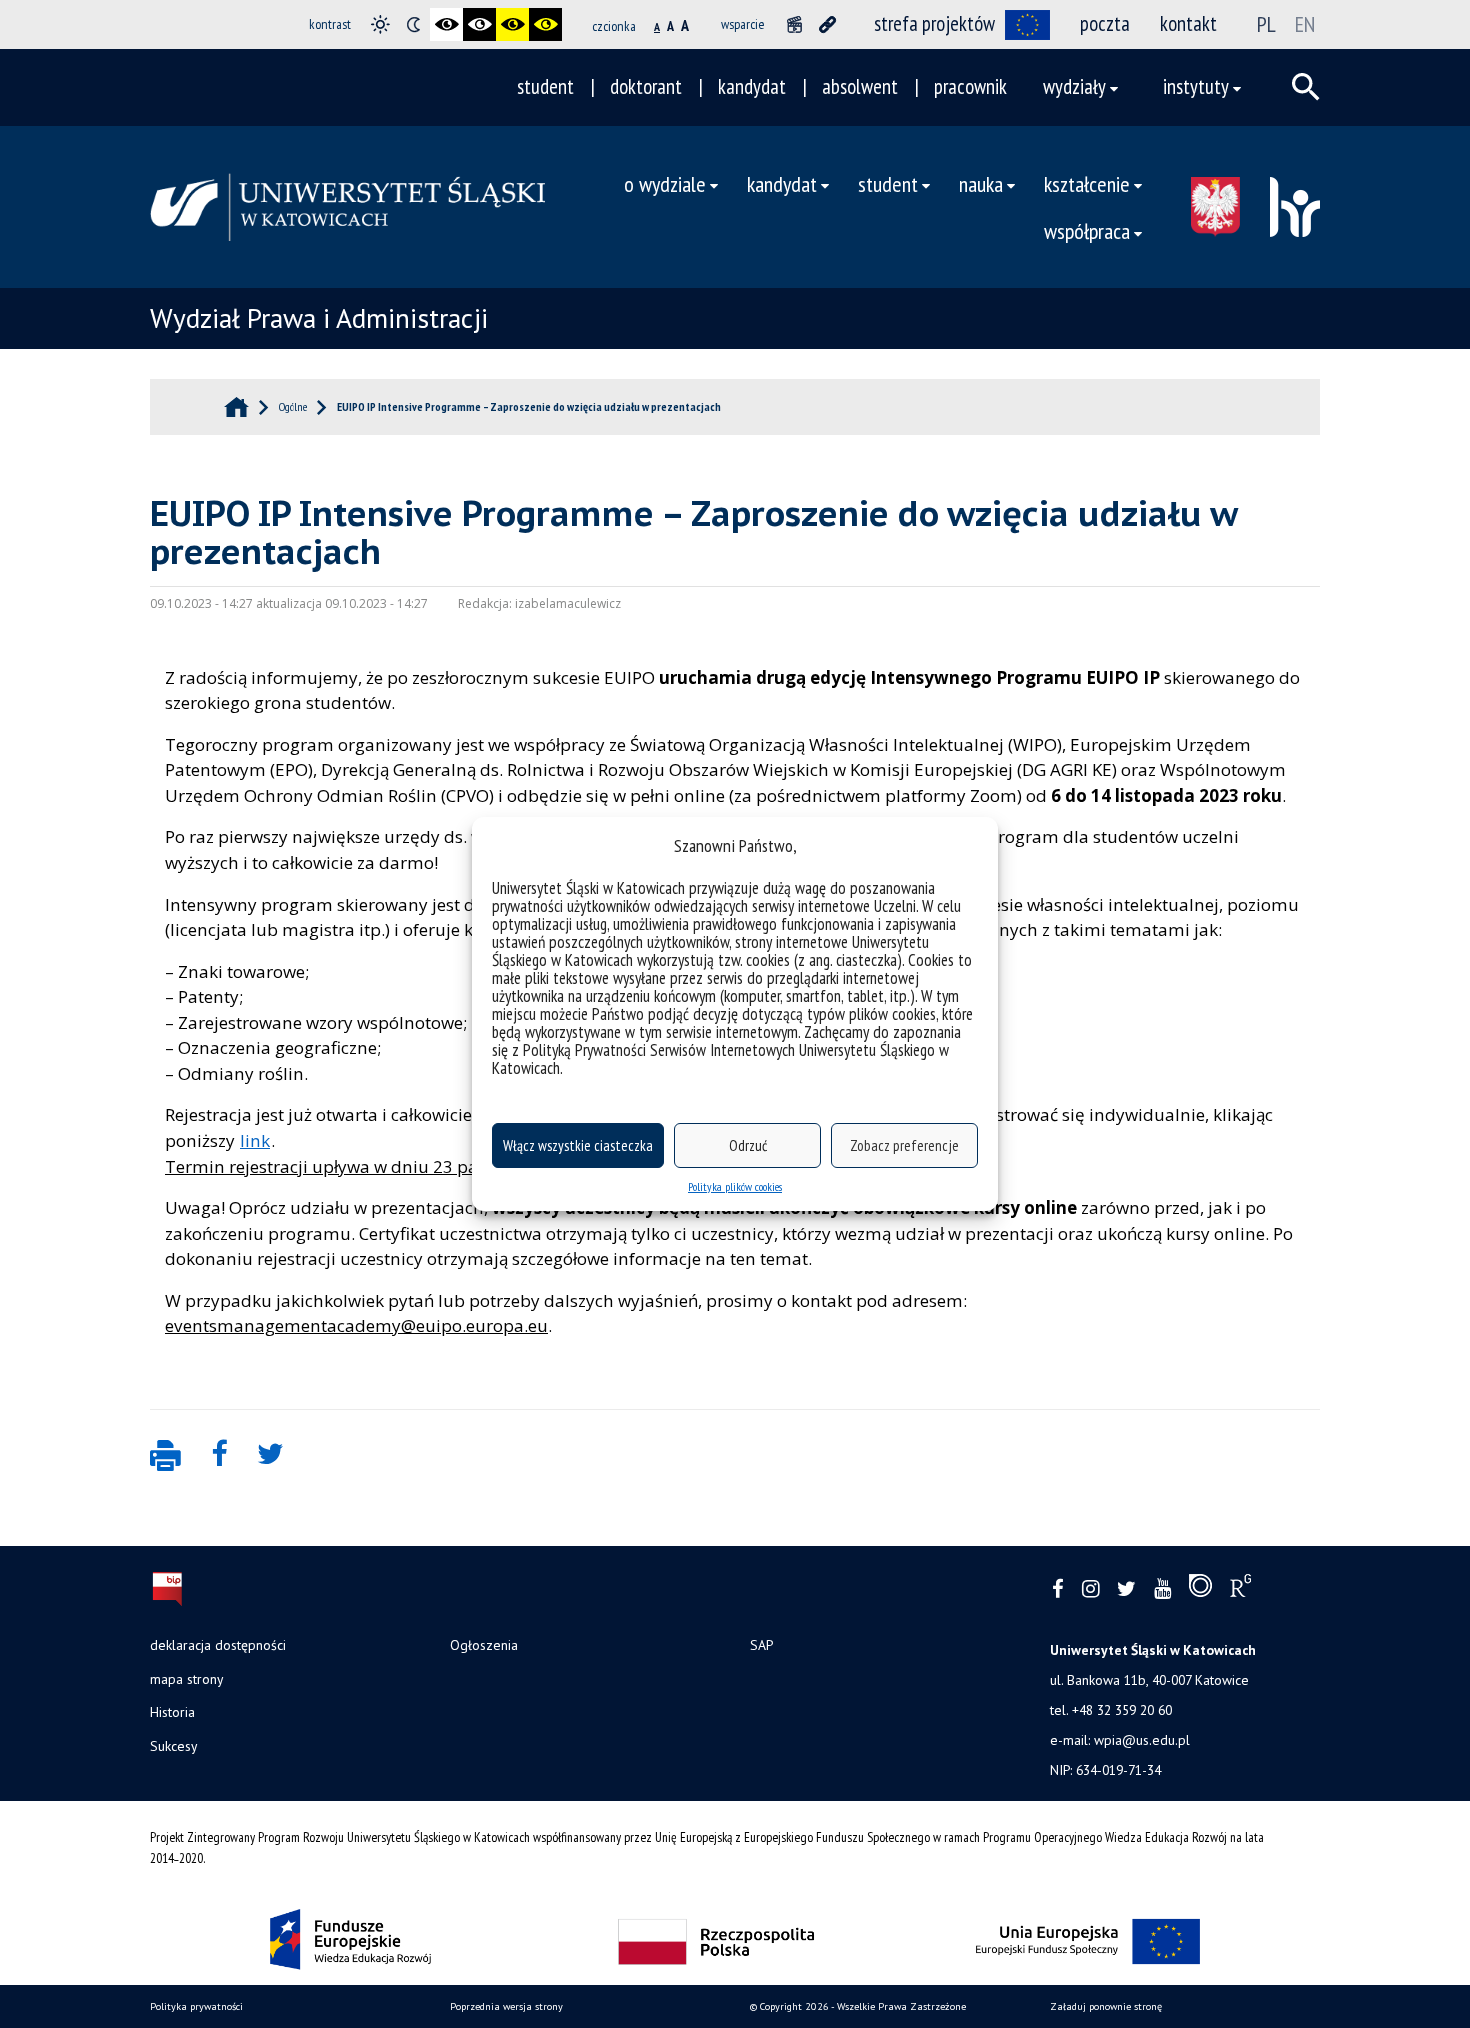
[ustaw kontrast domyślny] (380, 24)
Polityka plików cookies (735, 1186)
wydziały (1074, 86)
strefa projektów (934, 23)
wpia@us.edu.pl (1142, 1740)
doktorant (646, 86)
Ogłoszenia (484, 1645)
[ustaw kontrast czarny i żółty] (512, 24)
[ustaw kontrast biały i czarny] (479, 24)
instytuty (1196, 86)
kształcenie (1087, 183)
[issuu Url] (1200, 1590)
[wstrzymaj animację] (794, 24)
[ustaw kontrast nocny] (413, 24)
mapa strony (186, 1679)
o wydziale (665, 183)
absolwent (860, 86)
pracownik (970, 86)
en (1305, 24)
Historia (172, 1712)
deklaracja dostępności (218, 1645)
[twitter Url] (1126, 1589)
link (255, 1140)
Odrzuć (748, 1145)
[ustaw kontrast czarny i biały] (446, 24)
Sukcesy (173, 1746)
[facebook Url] (1058, 1589)
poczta (1105, 23)
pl (1266, 24)
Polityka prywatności (196, 2006)
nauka (981, 183)
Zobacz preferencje (904, 1145)
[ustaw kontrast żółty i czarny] (545, 24)
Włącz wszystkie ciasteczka (578, 1145)
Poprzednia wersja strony (506, 2006)
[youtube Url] (1162, 1589)
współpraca (1087, 230)
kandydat (752, 86)
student (545, 86)
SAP (761, 1645)
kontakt (1188, 23)
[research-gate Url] (1240, 1590)
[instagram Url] (1090, 1589)
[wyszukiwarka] (1306, 87)
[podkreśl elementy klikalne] (827, 24)
